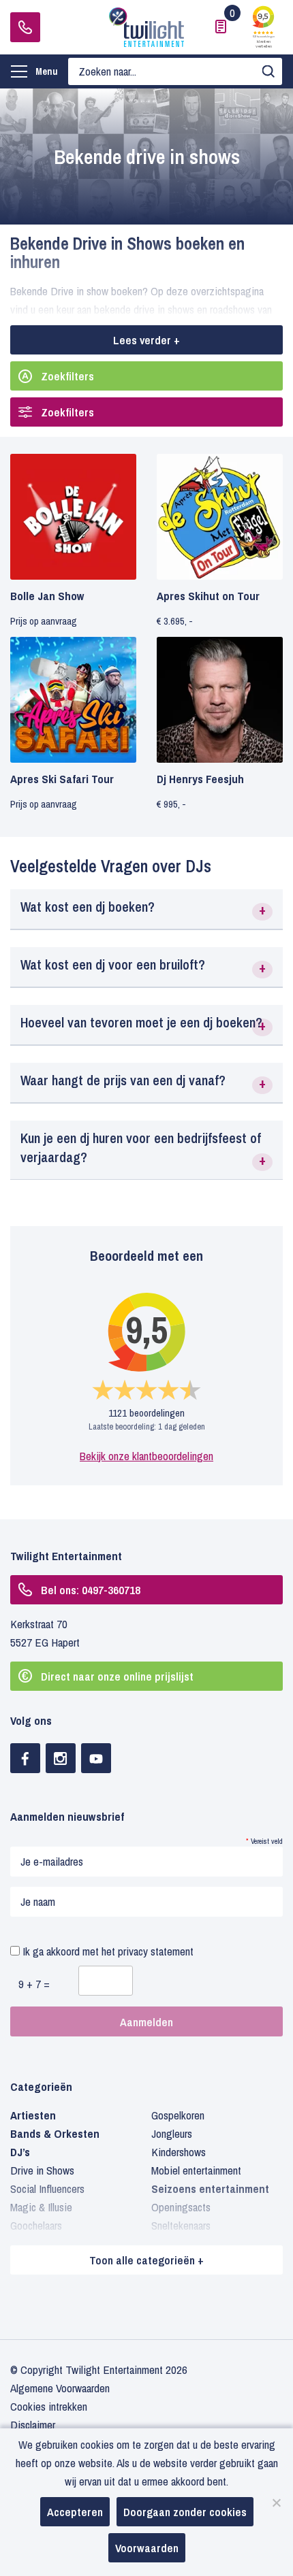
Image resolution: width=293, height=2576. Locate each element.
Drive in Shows (42, 2170)
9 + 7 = (34, 1984)
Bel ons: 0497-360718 (91, 1590)
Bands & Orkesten (55, 2133)
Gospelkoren (178, 2115)
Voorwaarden (147, 2548)
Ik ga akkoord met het (107, 1951)
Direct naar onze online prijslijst (117, 1676)
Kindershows (179, 2152)
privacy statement (156, 1951)
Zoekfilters (67, 376)
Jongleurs (172, 2133)
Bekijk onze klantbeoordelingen (146, 1456)
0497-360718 (25, 27)
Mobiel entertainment (196, 2170)
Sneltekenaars (181, 2225)
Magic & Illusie (41, 2207)
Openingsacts (181, 2207)
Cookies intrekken (49, 2406)
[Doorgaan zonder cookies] (276, 2503)
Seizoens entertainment (210, 2189)
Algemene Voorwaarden (60, 2388)
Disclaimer (33, 2425)
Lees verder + (146, 340)
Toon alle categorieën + (146, 2260)
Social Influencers (47, 2189)
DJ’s (20, 2152)
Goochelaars (36, 2225)
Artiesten (33, 2115)
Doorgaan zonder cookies (185, 2512)
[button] (146, 909)
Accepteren (75, 2512)
